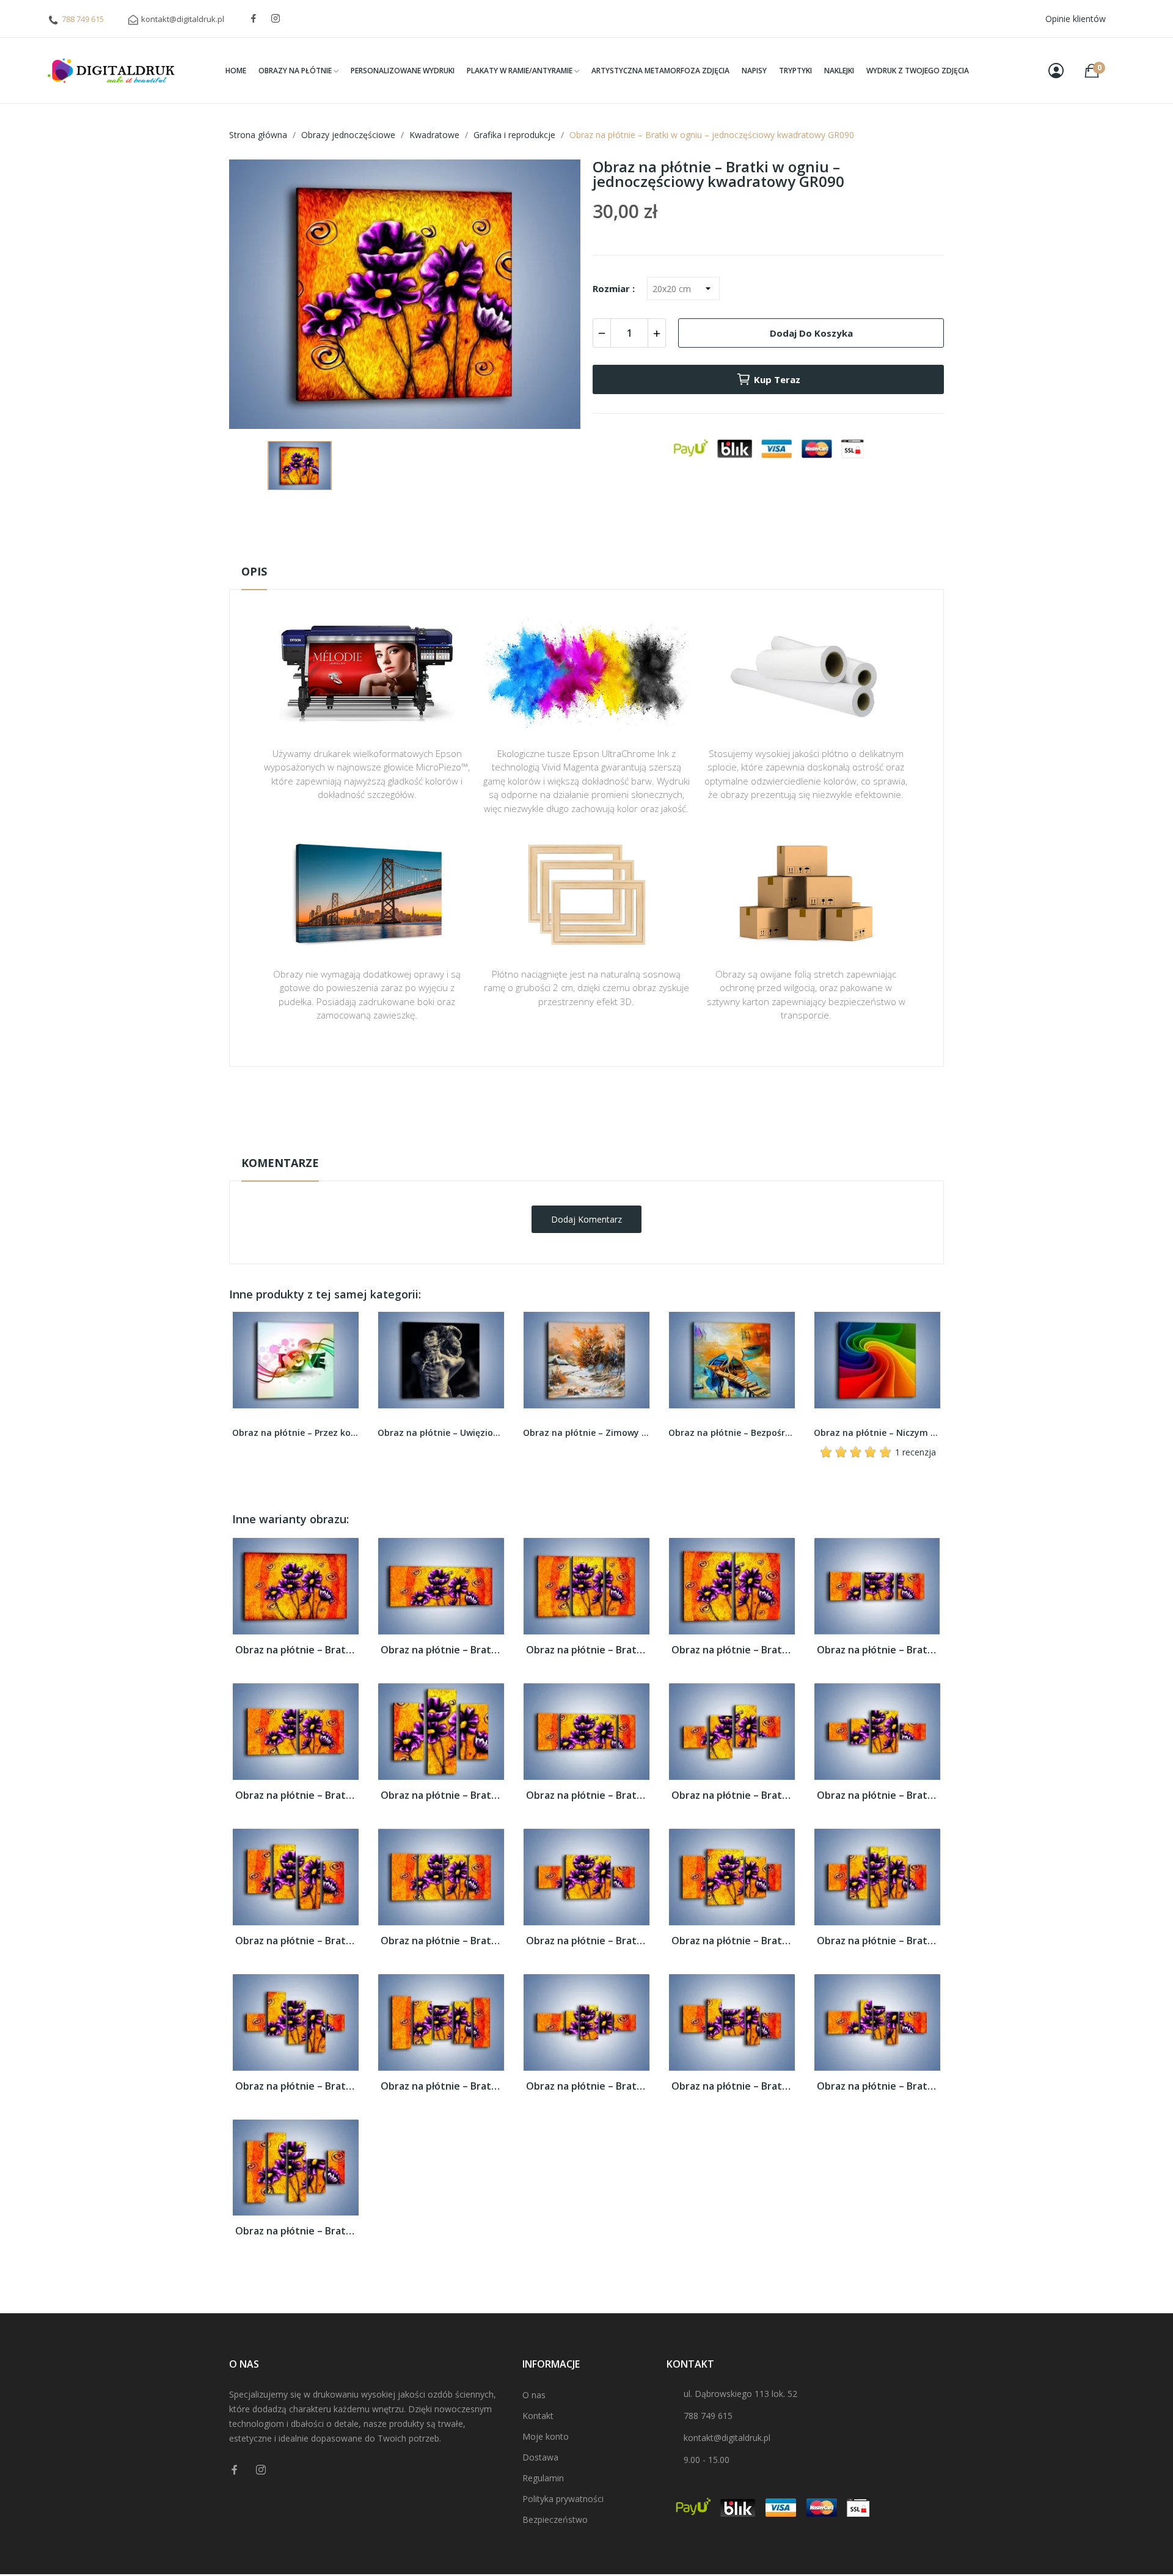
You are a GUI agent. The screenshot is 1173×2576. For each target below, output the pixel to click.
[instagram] (276, 19)
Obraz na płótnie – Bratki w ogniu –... (296, 1650)
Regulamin (543, 2478)
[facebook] (254, 19)
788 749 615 (83, 19)
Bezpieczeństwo (555, 2519)
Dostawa (540, 2457)
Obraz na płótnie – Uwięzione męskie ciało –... (296, 1433)
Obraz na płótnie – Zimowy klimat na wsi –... (441, 1433)
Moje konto (546, 2436)
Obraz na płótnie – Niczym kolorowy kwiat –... (732, 1433)
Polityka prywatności (563, 2499)
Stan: (574, 1143)
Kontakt (538, 2416)
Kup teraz (777, 379)
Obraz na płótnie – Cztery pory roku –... (877, 1433)
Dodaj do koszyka (811, 333)
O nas (534, 2395)
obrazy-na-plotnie (603, 1105)
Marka (551, 1105)
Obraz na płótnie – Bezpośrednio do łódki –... (586, 1433)
